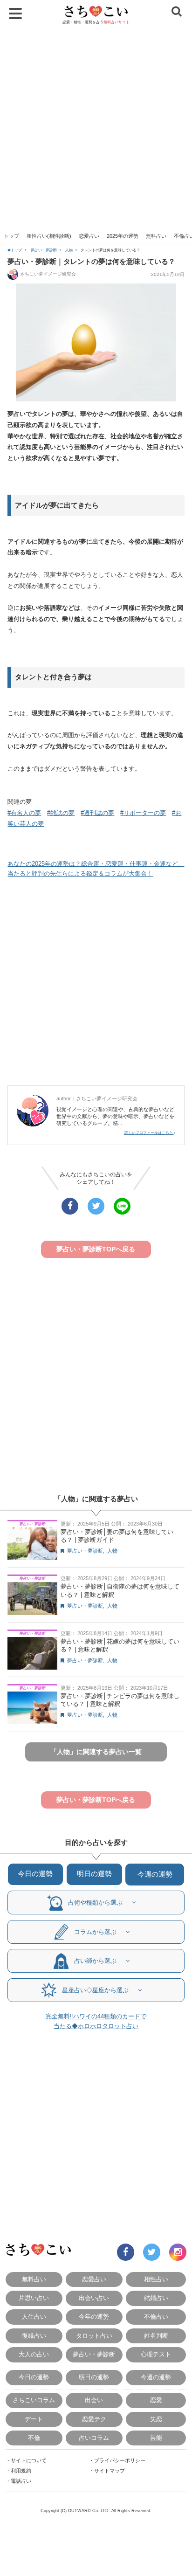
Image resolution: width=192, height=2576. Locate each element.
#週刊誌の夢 (97, 813)
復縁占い (34, 2336)
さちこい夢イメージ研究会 (48, 274)
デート (34, 2419)
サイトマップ (110, 2471)
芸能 (156, 2438)
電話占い (21, 2481)
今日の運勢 (35, 1874)
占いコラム (94, 2438)
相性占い (156, 2279)
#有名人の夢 (24, 813)
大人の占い (34, 2354)
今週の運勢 (155, 1874)
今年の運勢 (94, 2317)
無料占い (156, 236)
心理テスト (156, 2354)
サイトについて (29, 2460)
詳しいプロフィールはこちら (149, 1133)
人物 (69, 250)
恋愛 (156, 2400)
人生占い (34, 2317)
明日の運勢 (94, 1874)
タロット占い (94, 2336)
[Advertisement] (96, 128)
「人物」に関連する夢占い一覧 (96, 1752)
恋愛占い (89, 236)
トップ (11, 236)
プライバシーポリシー (120, 2460)
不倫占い (156, 2317)
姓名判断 (156, 2336)
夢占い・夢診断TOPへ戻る (96, 1249)
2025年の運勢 (123, 236)
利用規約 (21, 2471)
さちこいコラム (34, 2400)
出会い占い (94, 2298)
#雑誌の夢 (61, 813)
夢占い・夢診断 (44, 250)
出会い (94, 2400)
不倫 (34, 2438)
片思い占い (34, 2298)
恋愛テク (94, 2419)
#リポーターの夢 (143, 813)
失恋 (156, 2419)
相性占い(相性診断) (49, 236)
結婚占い (156, 2298)
